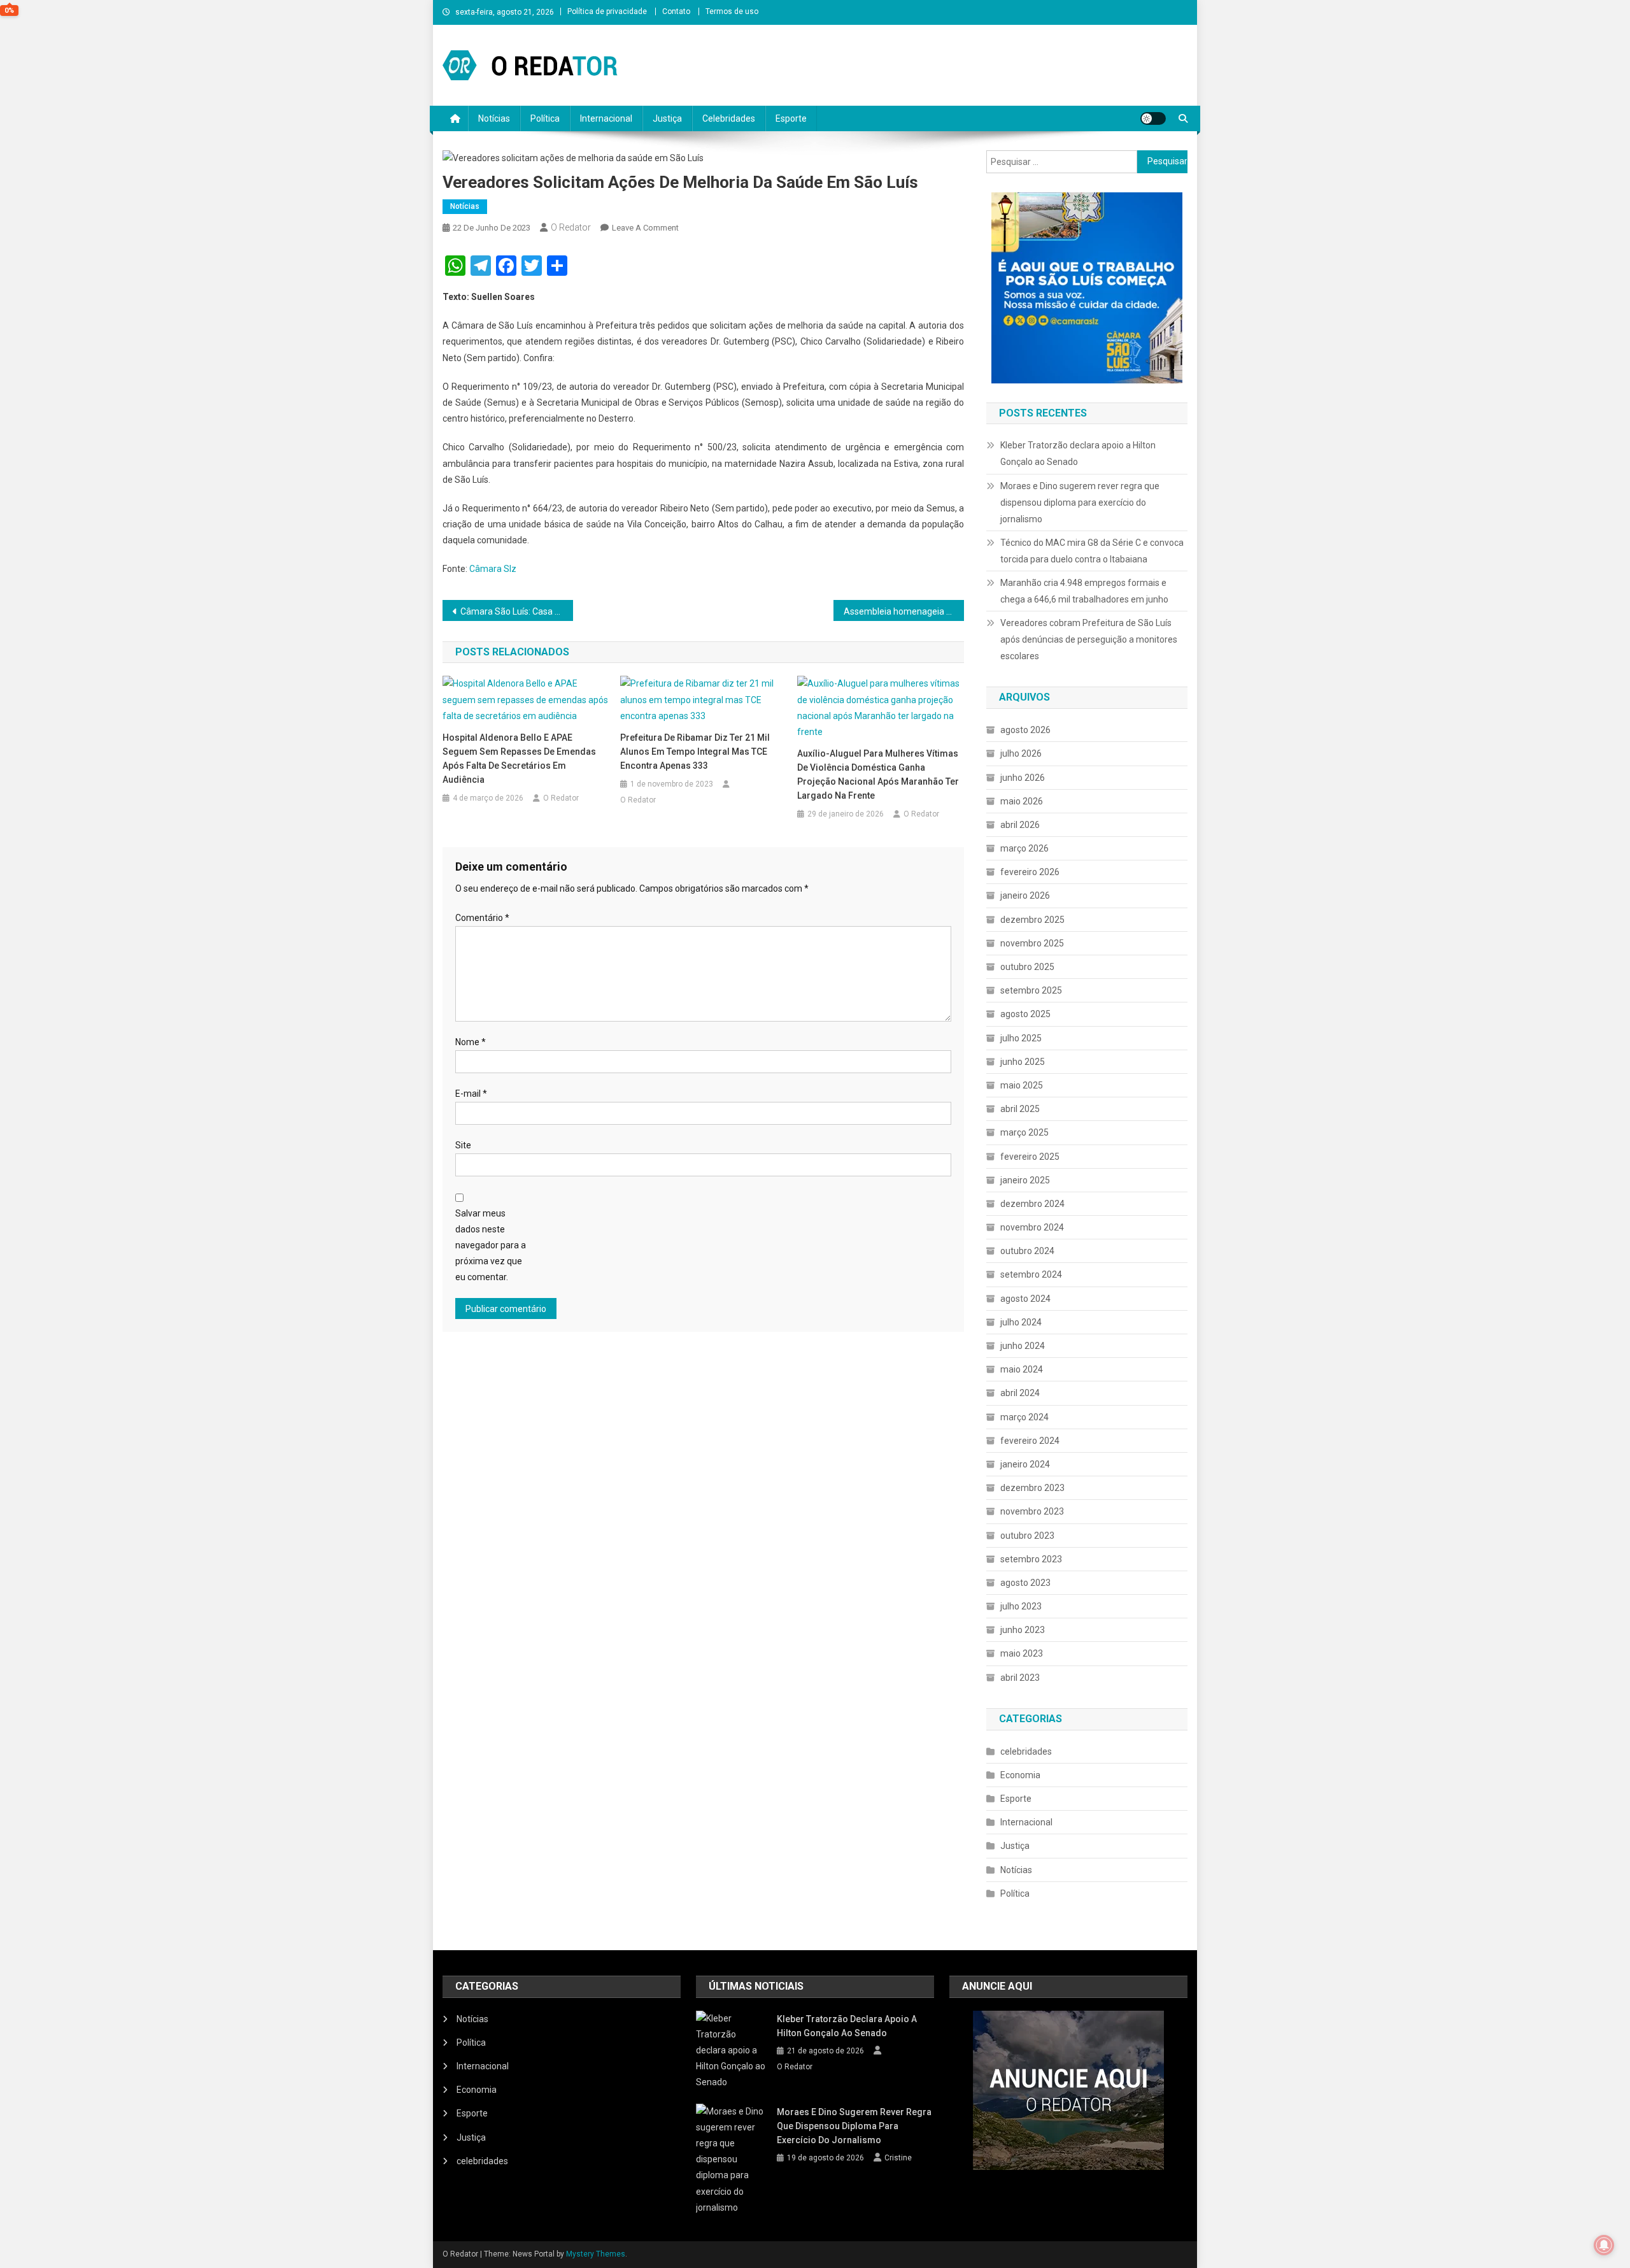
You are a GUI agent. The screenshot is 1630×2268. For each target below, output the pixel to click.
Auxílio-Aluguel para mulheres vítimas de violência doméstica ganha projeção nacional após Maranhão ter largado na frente (878, 774)
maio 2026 (1022, 801)
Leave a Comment (645, 228)
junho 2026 (1023, 778)
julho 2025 (1021, 1038)
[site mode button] (1153, 118)
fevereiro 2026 (1030, 872)
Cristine (898, 2158)
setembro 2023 (1031, 1559)
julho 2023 (1021, 1606)
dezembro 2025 (1032, 920)
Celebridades (729, 118)
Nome (471, 1042)
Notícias (494, 118)
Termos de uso (732, 11)
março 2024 (1024, 1417)
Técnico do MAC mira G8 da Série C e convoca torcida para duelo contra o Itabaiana (1092, 551)
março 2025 (1024, 1132)
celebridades (1026, 1751)
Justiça (667, 118)
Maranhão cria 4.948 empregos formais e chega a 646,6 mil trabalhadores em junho (1084, 591)
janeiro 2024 (1025, 1464)
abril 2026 (1020, 825)
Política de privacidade (607, 11)
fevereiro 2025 (1030, 1157)
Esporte (791, 118)
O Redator (571, 227)
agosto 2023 (1025, 1583)
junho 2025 (1023, 1062)
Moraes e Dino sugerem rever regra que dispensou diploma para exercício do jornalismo (1080, 503)
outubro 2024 (1027, 1251)
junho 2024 (1023, 1346)
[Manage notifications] (1604, 2245)
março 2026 (1024, 848)
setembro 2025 (1031, 990)
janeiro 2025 (1025, 1180)
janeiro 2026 (1025, 895)
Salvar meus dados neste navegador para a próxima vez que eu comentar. (491, 1245)
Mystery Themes (596, 2254)
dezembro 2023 (1032, 1488)
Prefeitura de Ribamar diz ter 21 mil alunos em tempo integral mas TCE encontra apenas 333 (695, 752)
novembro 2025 (1032, 943)
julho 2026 (1021, 753)
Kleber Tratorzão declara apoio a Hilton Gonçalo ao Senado (1078, 453)
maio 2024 (1022, 1369)
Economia (1020, 1775)
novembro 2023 (1032, 1511)
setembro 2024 (1031, 1274)
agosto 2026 (1025, 730)
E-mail (471, 1094)
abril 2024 (1020, 1393)
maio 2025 (1022, 1085)
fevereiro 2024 (1030, 1441)
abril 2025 (1020, 1109)
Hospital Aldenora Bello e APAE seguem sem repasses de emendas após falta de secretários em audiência (519, 759)
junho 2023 (1023, 1630)
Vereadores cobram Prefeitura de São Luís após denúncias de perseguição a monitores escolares (1089, 639)
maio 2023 (1022, 1653)
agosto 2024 (1025, 1299)
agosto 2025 (1025, 1014)
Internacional (606, 118)
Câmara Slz (493, 569)
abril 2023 (1020, 1678)
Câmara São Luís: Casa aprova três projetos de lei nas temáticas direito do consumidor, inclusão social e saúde (517, 611)
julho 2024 (1021, 1322)
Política (545, 118)
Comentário (482, 918)
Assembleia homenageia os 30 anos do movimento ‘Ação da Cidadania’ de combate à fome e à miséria (904, 611)
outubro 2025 (1027, 967)
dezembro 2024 (1032, 1204)
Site (463, 1145)
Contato (676, 11)
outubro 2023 (1027, 1536)
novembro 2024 (1032, 1227)
